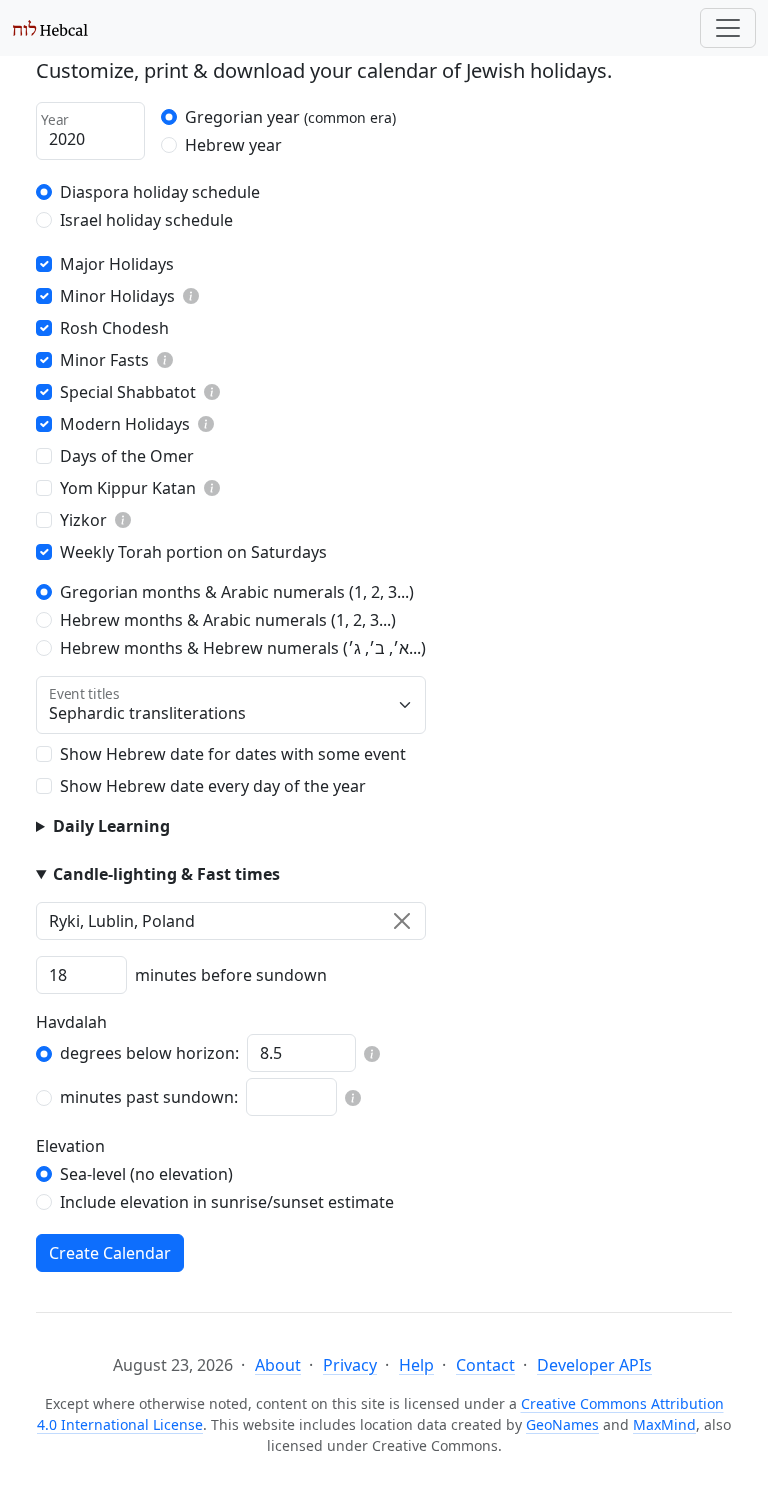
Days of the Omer (127, 456)
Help (416, 1365)
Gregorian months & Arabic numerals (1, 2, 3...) (237, 592)
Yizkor (83, 520)
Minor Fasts (104, 360)
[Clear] (402, 921)
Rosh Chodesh (114, 328)
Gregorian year (290, 117)
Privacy (350, 1365)
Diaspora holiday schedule (160, 192)
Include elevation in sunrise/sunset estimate (227, 1202)
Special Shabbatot (128, 392)
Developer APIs (594, 1365)
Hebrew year (233, 145)
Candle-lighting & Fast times (166, 874)
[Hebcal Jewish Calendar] (50, 28)
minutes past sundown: (149, 1097)
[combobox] (231, 921)
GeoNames (562, 1424)
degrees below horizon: (149, 1053)
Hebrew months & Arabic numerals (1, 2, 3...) (228, 620)
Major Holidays (117, 264)
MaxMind (664, 1424)
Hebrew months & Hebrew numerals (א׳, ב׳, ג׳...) (243, 648)
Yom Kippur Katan (128, 488)
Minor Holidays (117, 296)
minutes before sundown (231, 975)
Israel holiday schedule (146, 220)
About (278, 1365)
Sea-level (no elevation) (146, 1174)
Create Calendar (110, 1253)
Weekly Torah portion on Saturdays (193, 552)
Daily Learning (111, 826)
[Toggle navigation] (728, 28)
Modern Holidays (125, 424)
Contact (485, 1365)
